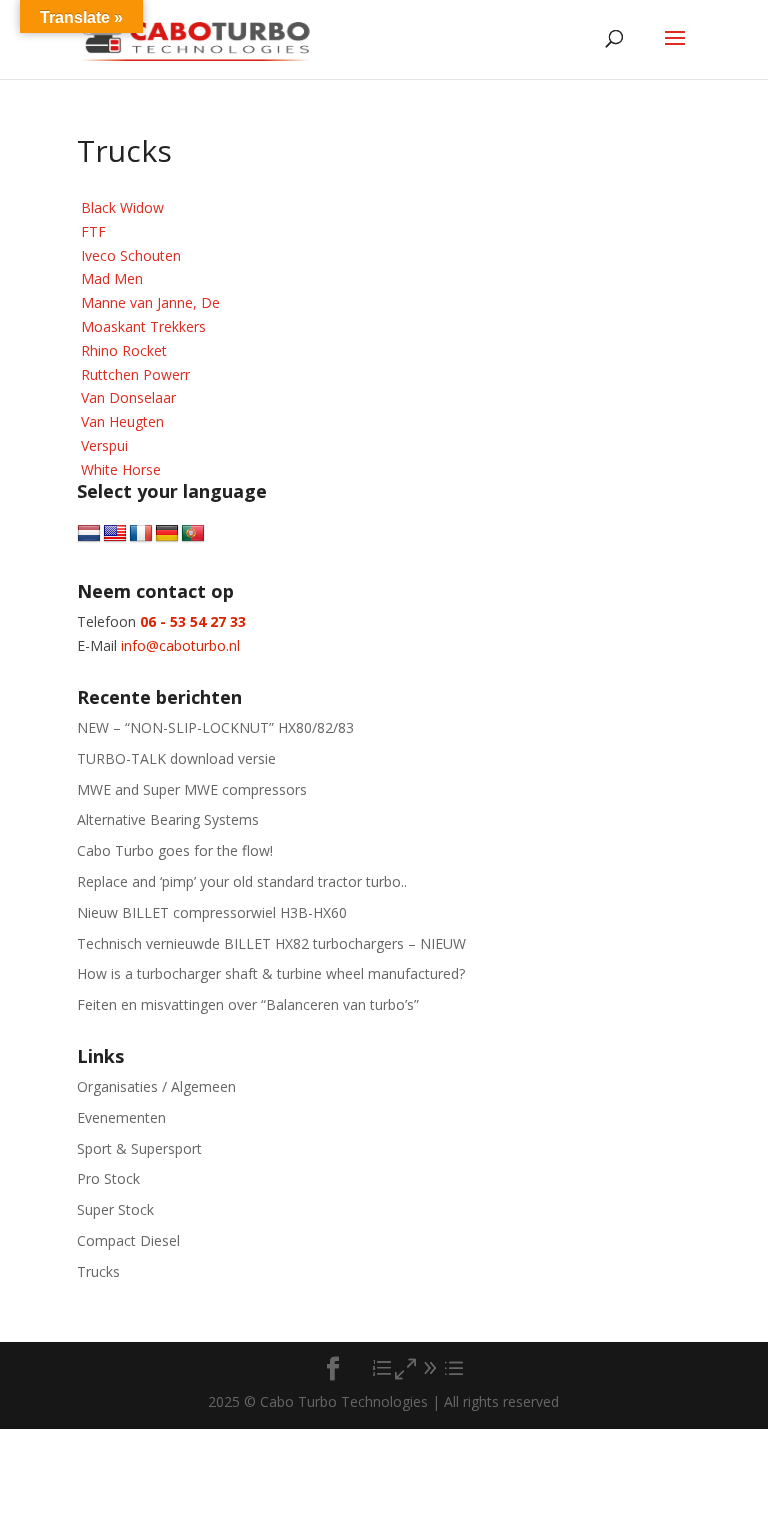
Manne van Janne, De (150, 302)
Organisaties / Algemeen (156, 1086)
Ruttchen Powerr (135, 374)
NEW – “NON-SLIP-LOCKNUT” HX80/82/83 (215, 727)
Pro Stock (108, 1178)
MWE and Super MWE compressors (192, 789)
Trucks (98, 1271)
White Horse (121, 469)
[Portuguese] (193, 534)
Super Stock (115, 1209)
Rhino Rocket (124, 350)
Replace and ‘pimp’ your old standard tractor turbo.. (242, 881)
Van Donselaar (128, 397)
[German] (167, 534)
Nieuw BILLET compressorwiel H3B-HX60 (212, 912)
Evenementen (121, 1117)
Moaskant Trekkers (143, 326)
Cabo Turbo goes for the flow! (175, 850)
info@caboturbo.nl (180, 645)
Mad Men (112, 278)
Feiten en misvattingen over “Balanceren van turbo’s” (248, 1004)
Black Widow (122, 207)
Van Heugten (122, 421)
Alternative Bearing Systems (168, 819)
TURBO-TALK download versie (176, 758)
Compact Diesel (128, 1240)
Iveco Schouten (131, 255)
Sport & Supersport (139, 1148)
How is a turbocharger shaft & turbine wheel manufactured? (271, 973)
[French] (141, 534)
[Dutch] (89, 534)
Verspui (104, 445)
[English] (115, 534)
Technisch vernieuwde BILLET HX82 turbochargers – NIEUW (271, 943)
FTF (93, 231)
